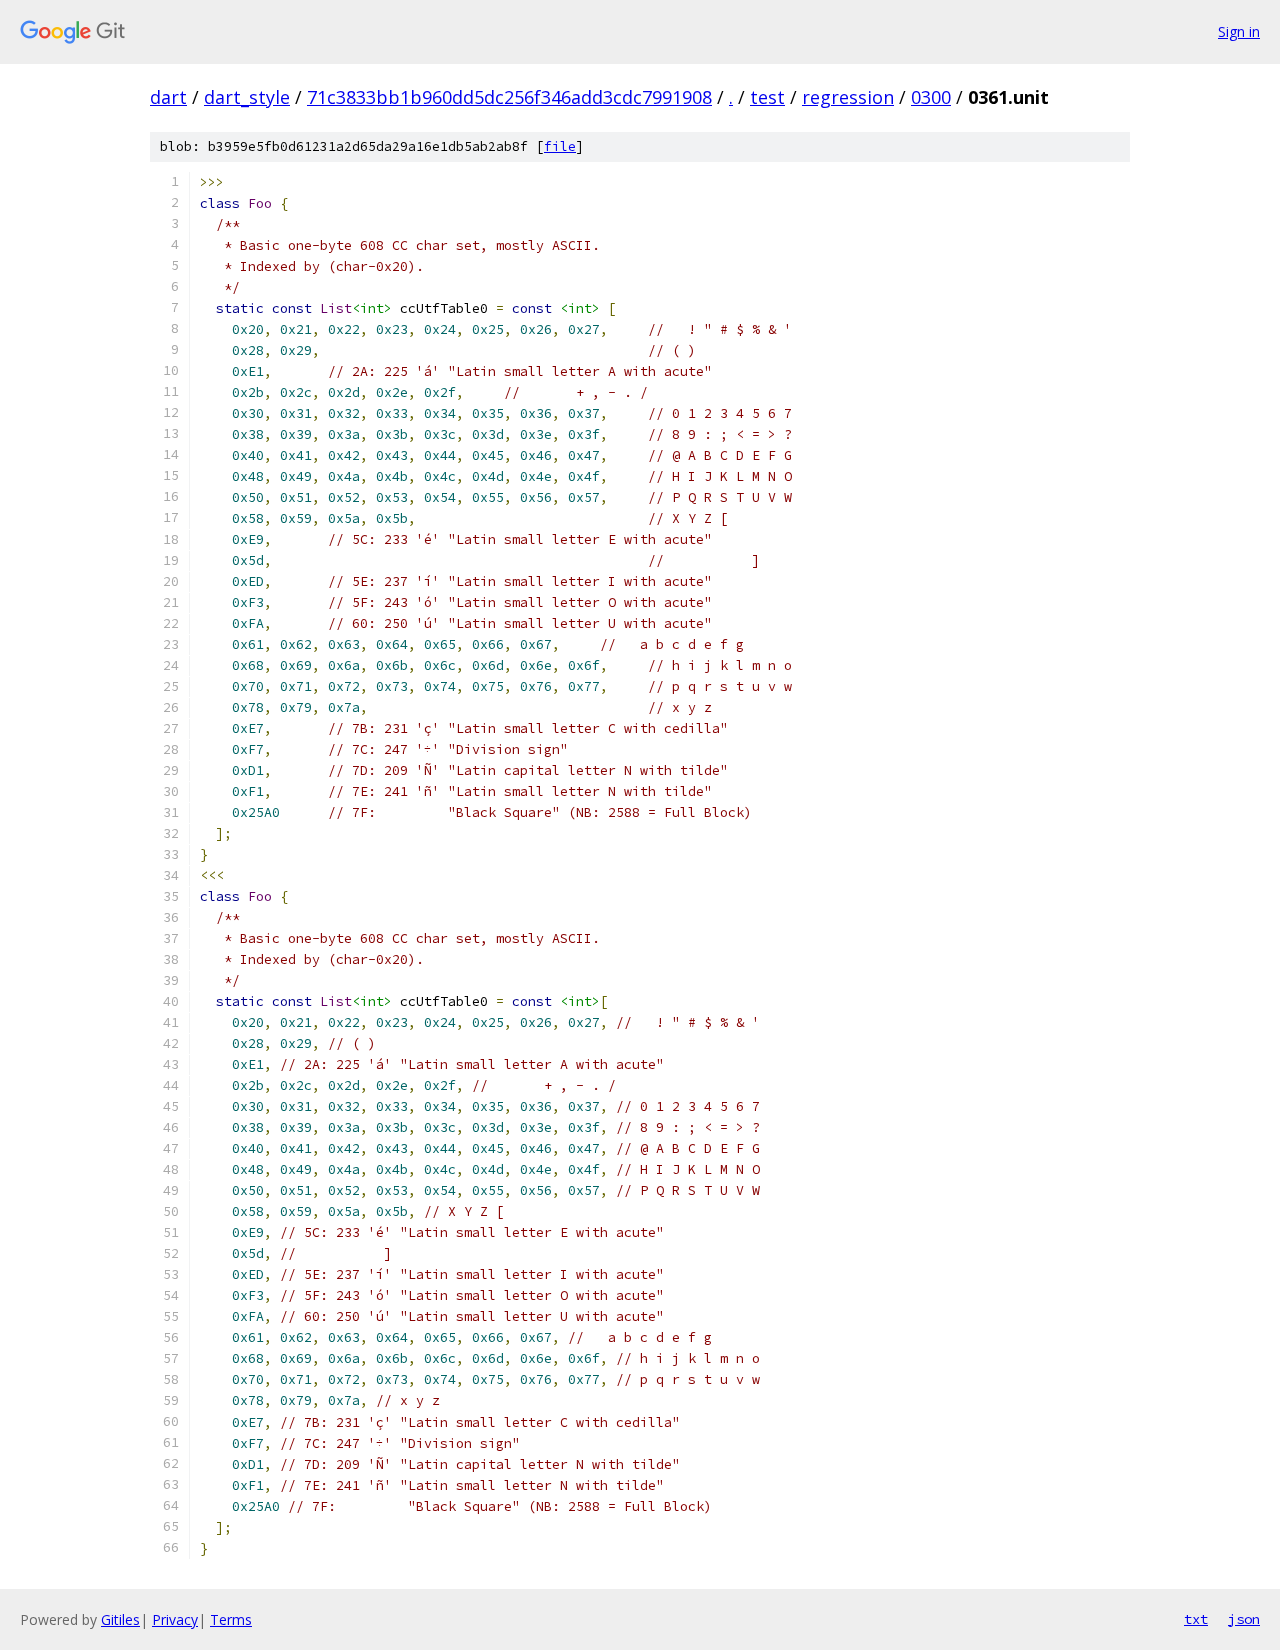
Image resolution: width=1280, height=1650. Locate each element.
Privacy (175, 1619)
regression (848, 97)
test (767, 97)
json (1244, 1619)
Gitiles (120, 1619)
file (560, 146)
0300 (931, 97)
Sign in (1239, 31)
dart (168, 97)
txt (1196, 1619)
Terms (231, 1619)
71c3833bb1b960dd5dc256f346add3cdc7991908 (509, 97)
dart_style (247, 97)
